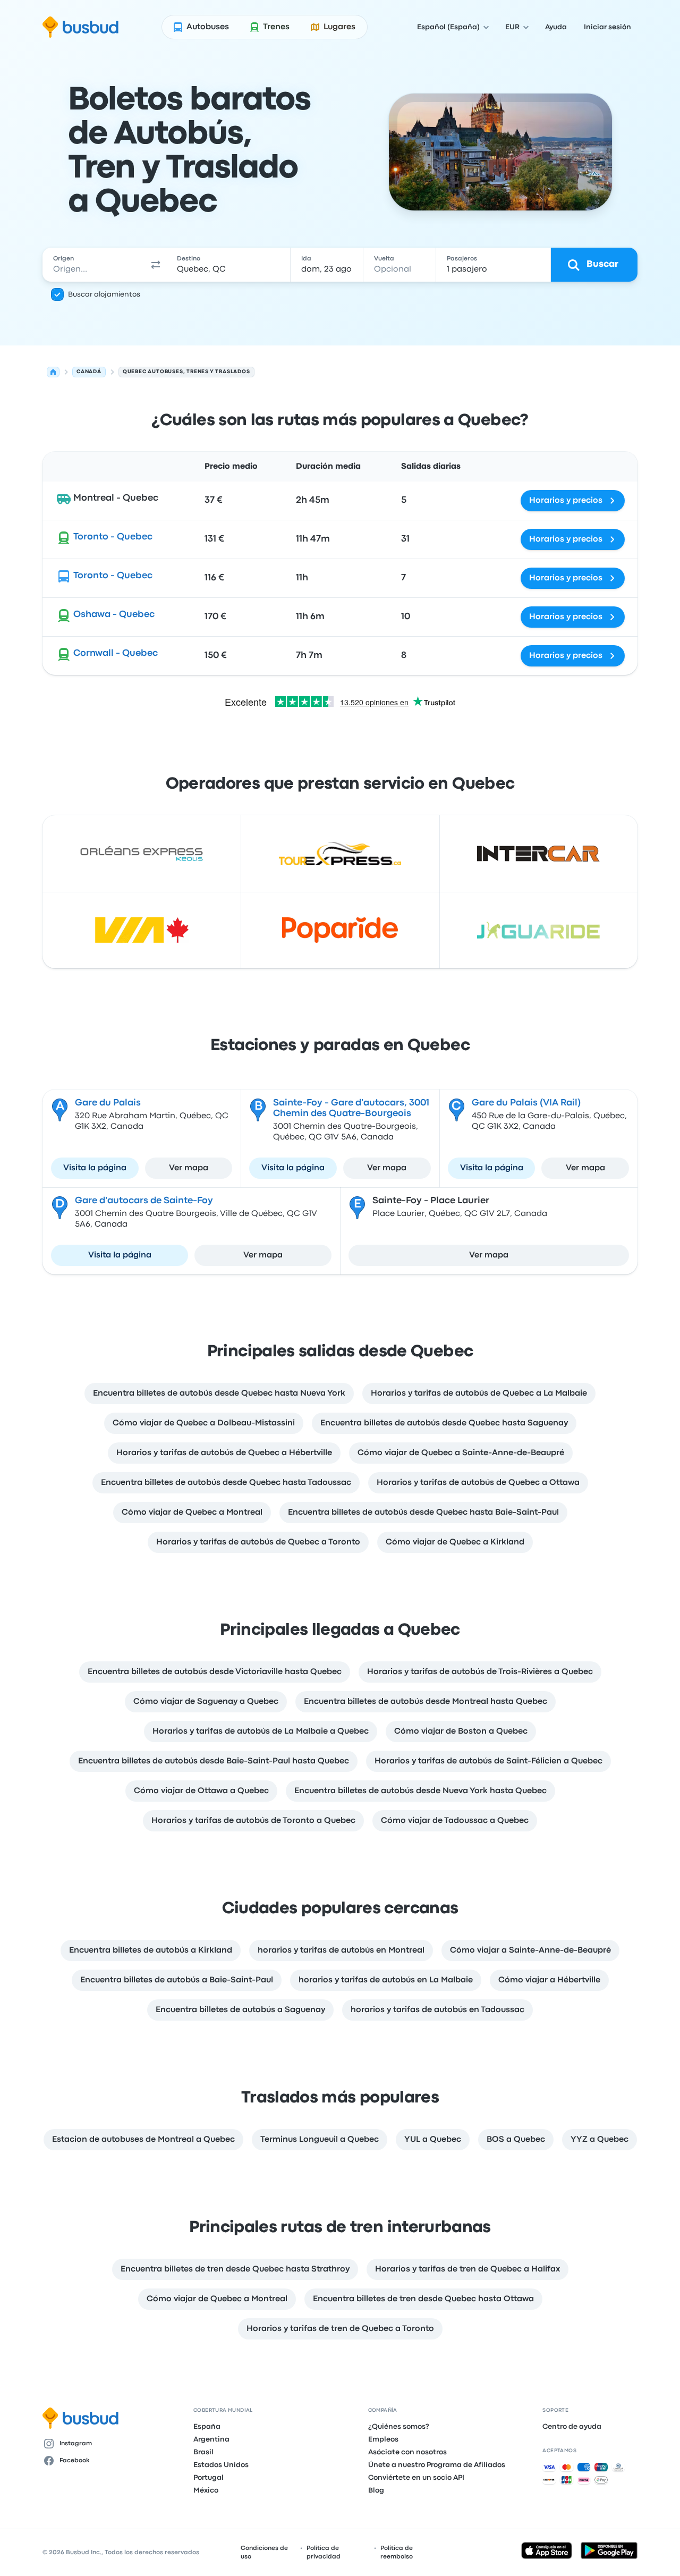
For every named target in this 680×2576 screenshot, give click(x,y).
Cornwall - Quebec (116, 653)
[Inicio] (53, 372)
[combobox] (94, 265)
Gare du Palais (108, 1103)
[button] (156, 265)
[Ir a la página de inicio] (80, 27)
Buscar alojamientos (104, 294)
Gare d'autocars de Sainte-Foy (144, 1201)
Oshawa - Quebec (114, 615)
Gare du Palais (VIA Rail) (526, 1103)
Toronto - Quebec (113, 537)
